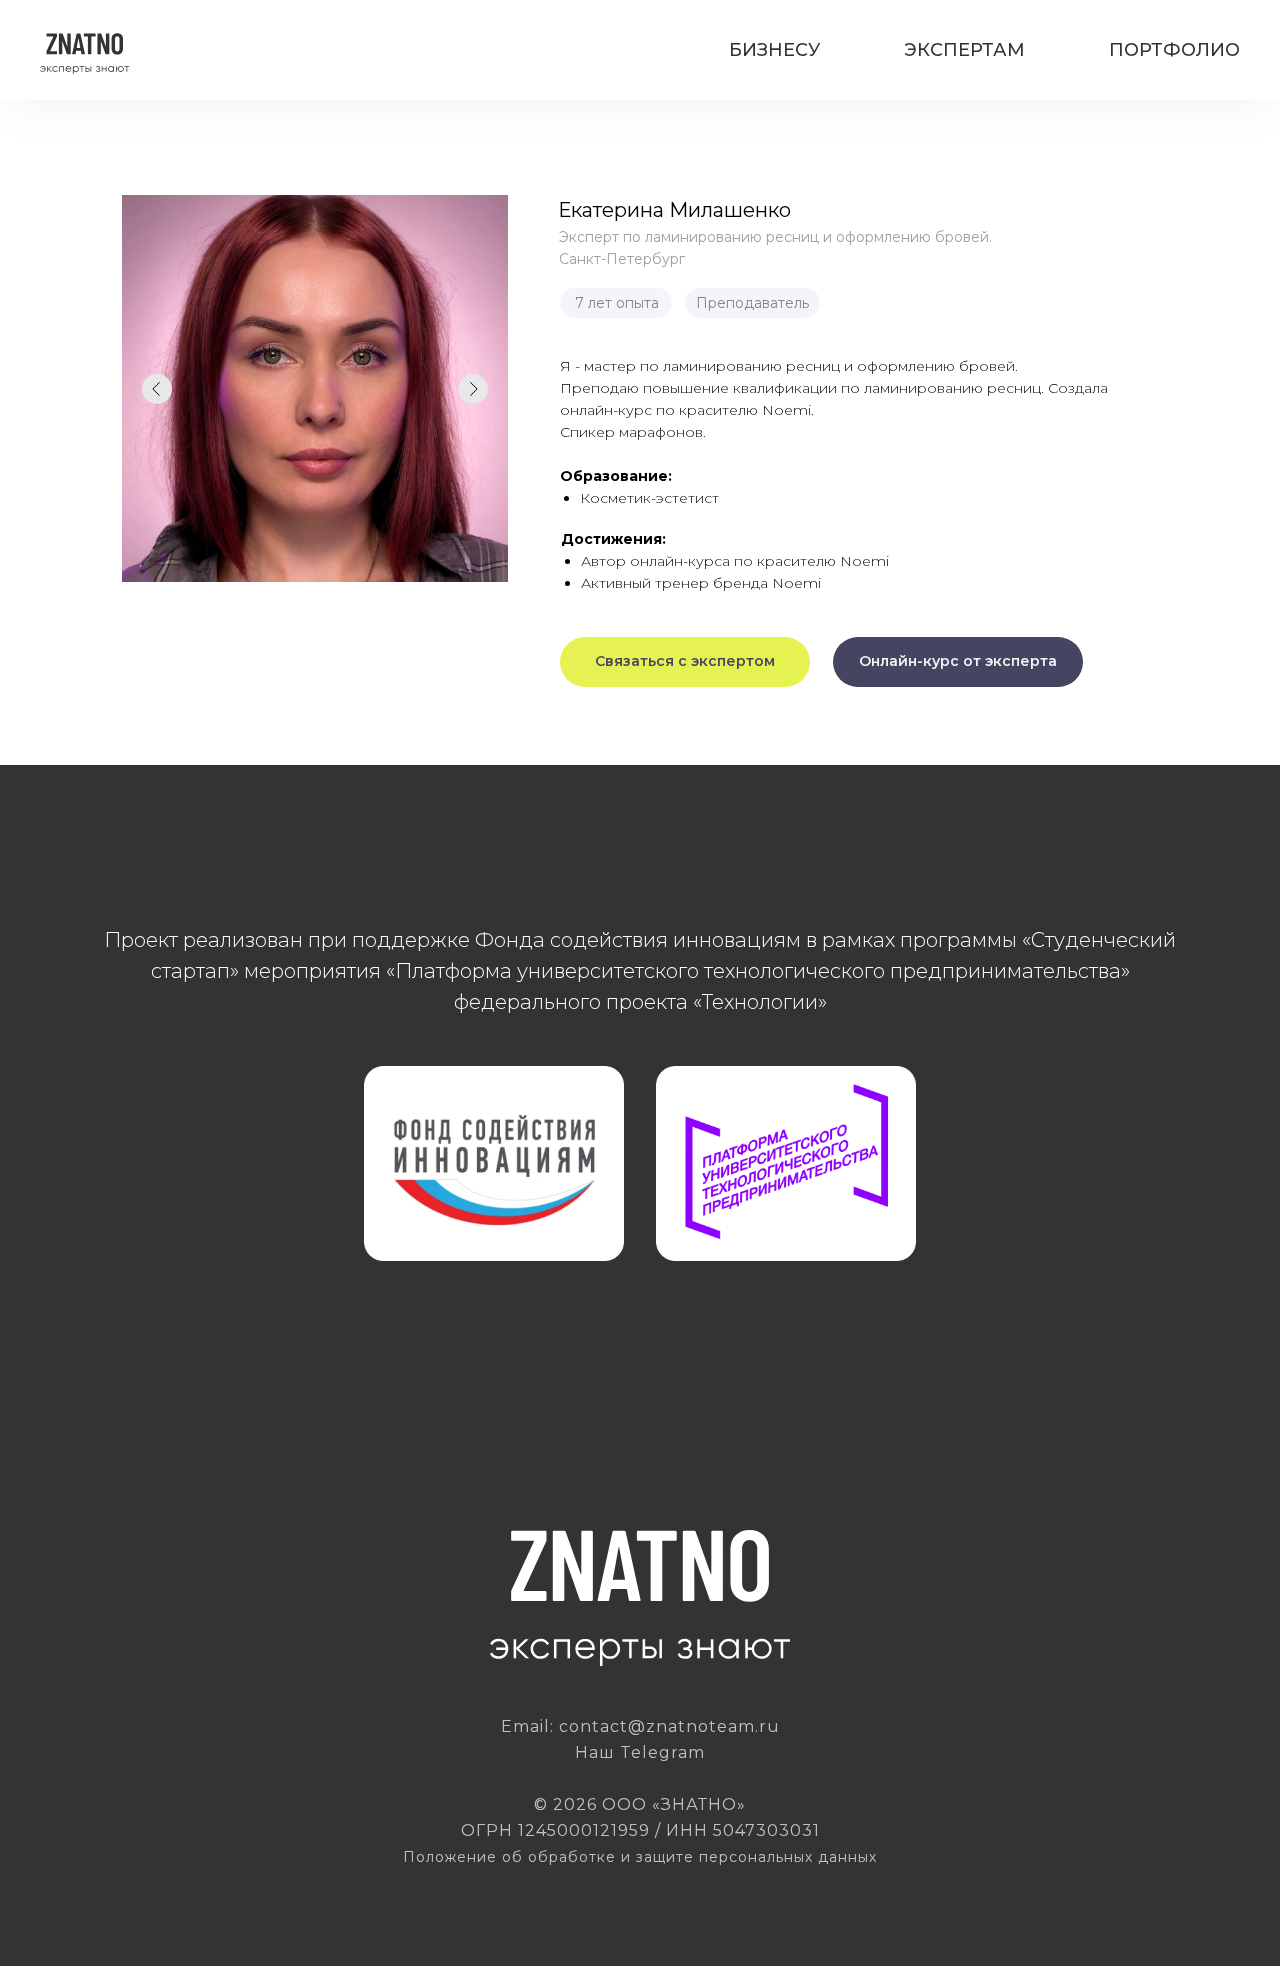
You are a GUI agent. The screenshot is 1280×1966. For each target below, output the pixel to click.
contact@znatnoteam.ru (669, 1726)
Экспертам (964, 50)
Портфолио (1174, 50)
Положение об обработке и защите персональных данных (640, 1857)
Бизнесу (774, 50)
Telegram (662, 1752)
